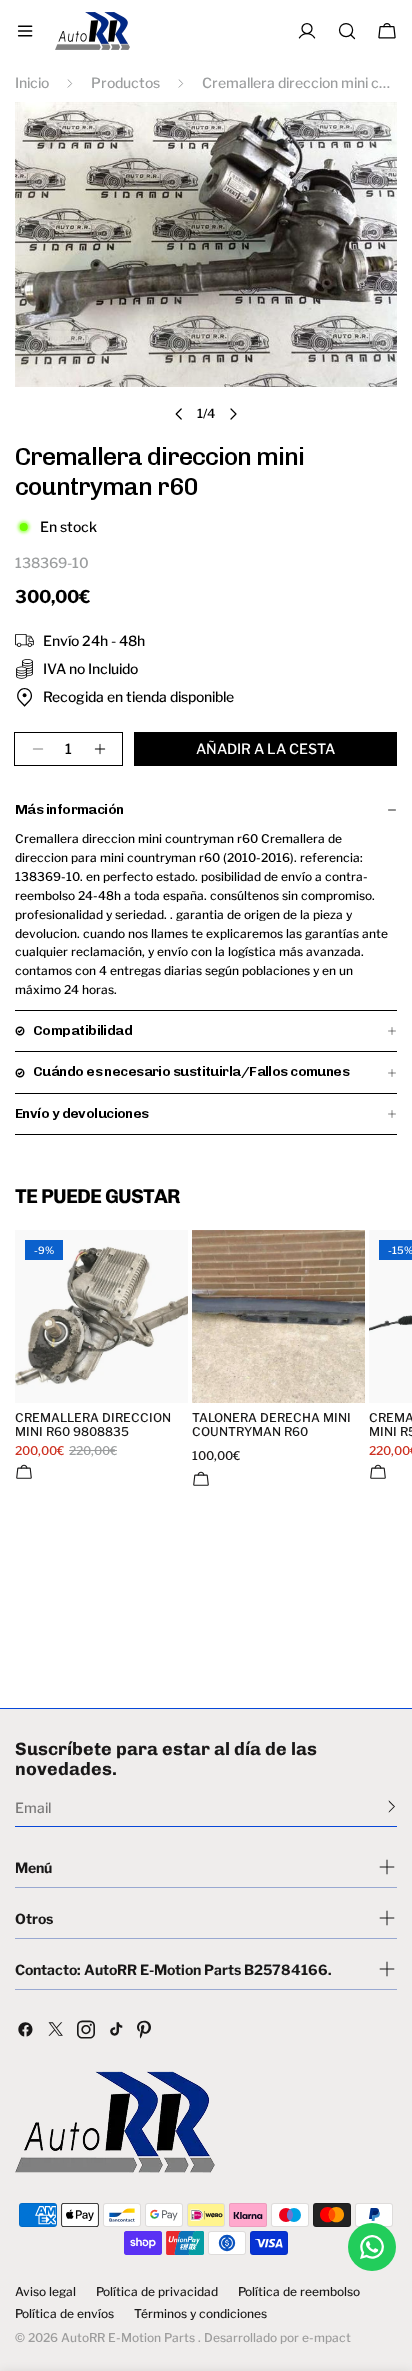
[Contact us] (372, 2247)
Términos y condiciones (200, 2314)
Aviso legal (45, 2292)
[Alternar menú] (25, 31)
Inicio (32, 82)
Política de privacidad (157, 2292)
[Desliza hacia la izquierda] (179, 414)
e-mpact (326, 2337)
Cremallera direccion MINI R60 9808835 (93, 1425)
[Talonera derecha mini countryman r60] (278, 1316)
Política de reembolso (299, 2292)
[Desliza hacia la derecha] (233, 414)
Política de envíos (64, 2314)
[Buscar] (347, 31)
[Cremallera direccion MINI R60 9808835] (101, 1316)
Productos (125, 82)
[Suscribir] (391, 1806)
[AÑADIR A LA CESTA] (24, 1472)
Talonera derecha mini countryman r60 (271, 1425)
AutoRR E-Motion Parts (128, 2337)
